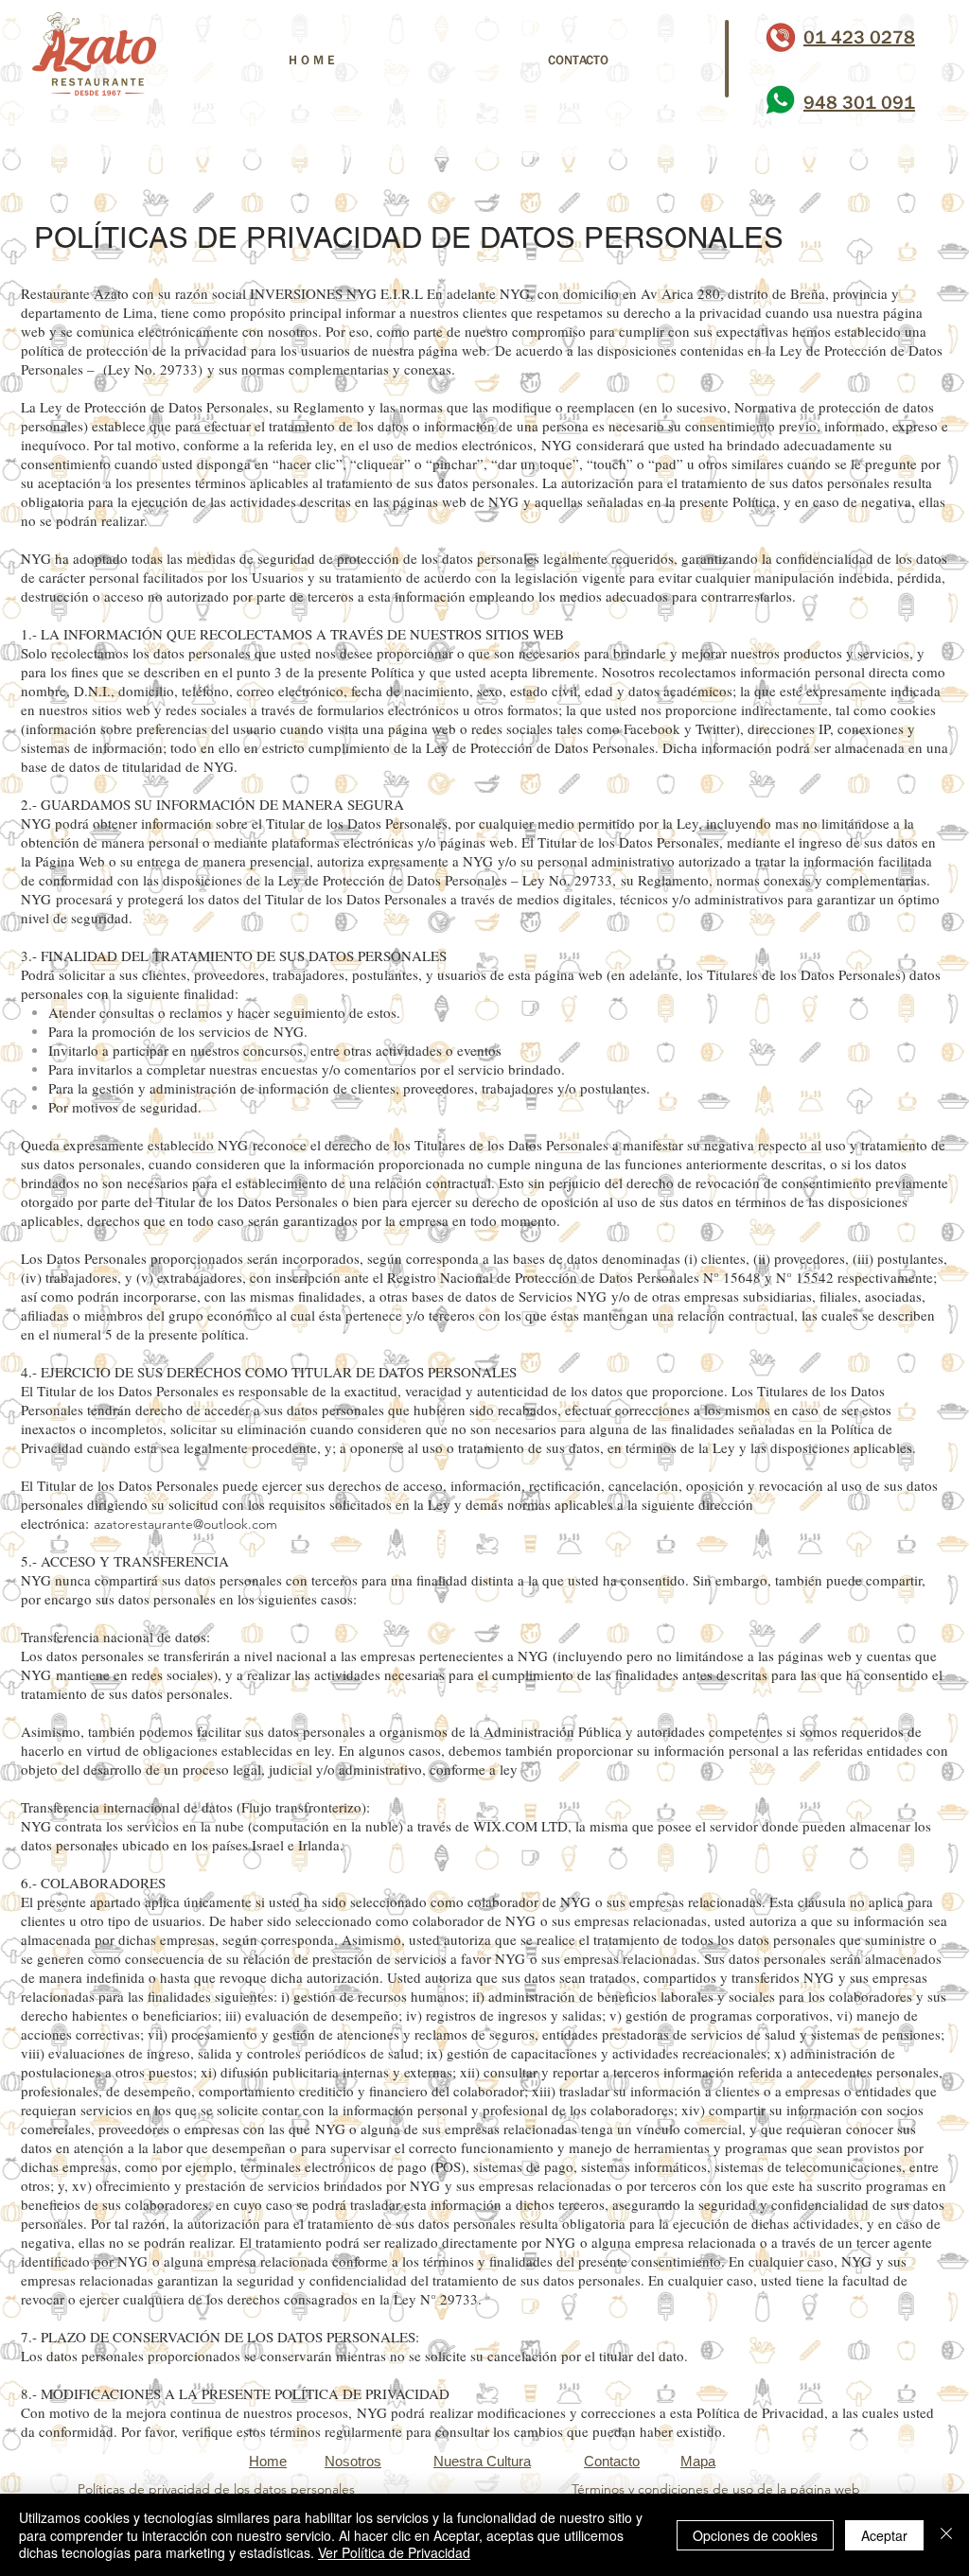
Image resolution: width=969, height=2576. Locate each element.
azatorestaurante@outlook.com (185, 1524)
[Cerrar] (946, 2535)
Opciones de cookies (755, 2535)
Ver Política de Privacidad (394, 2552)
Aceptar (884, 2535)
